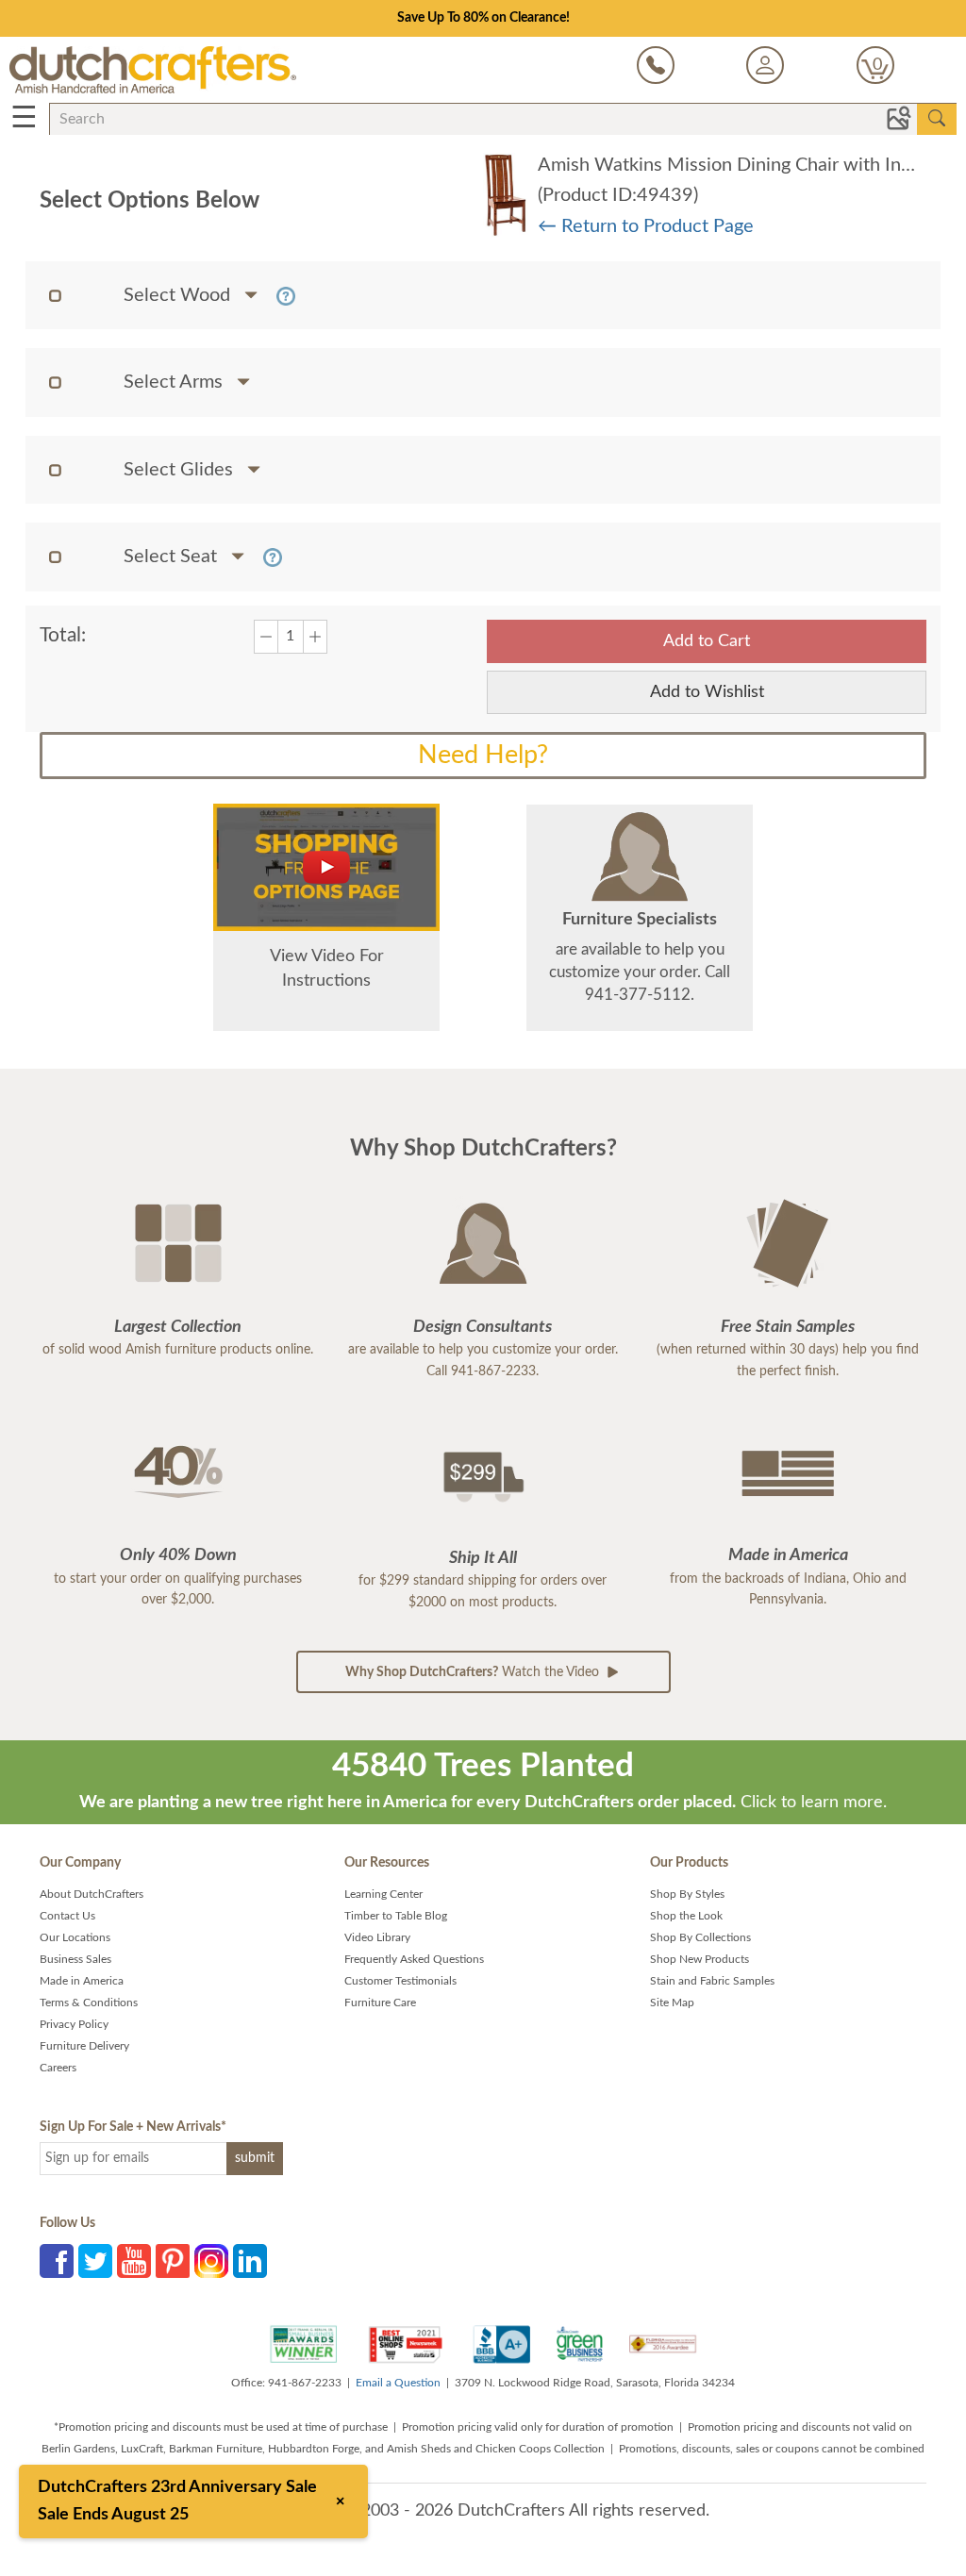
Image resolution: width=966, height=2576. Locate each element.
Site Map (672, 2003)
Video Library (377, 1937)
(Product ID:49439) (618, 195)
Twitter (95, 2261)
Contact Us (67, 1916)
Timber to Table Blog (396, 1916)
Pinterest (173, 2261)
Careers (58, 2068)
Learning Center (383, 1894)
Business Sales (75, 1959)
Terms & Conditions (89, 2003)
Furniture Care (380, 2003)
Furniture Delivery (84, 2046)
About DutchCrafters (92, 1894)
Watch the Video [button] (474, 1672)
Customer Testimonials (400, 1981)
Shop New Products (700, 1959)
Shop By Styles (687, 1894)
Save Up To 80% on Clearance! (483, 18)
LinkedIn (250, 2261)
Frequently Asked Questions (414, 1959)
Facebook (57, 2261)
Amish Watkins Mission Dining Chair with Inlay (731, 165)
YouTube (134, 2261)
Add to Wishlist (707, 692)
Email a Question (398, 2383)
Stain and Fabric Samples (712, 1981)
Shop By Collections (700, 1937)
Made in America (82, 1981)
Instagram (211, 2261)
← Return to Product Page (646, 226)
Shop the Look (686, 1916)
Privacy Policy (74, 2024)
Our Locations (75, 1937)
